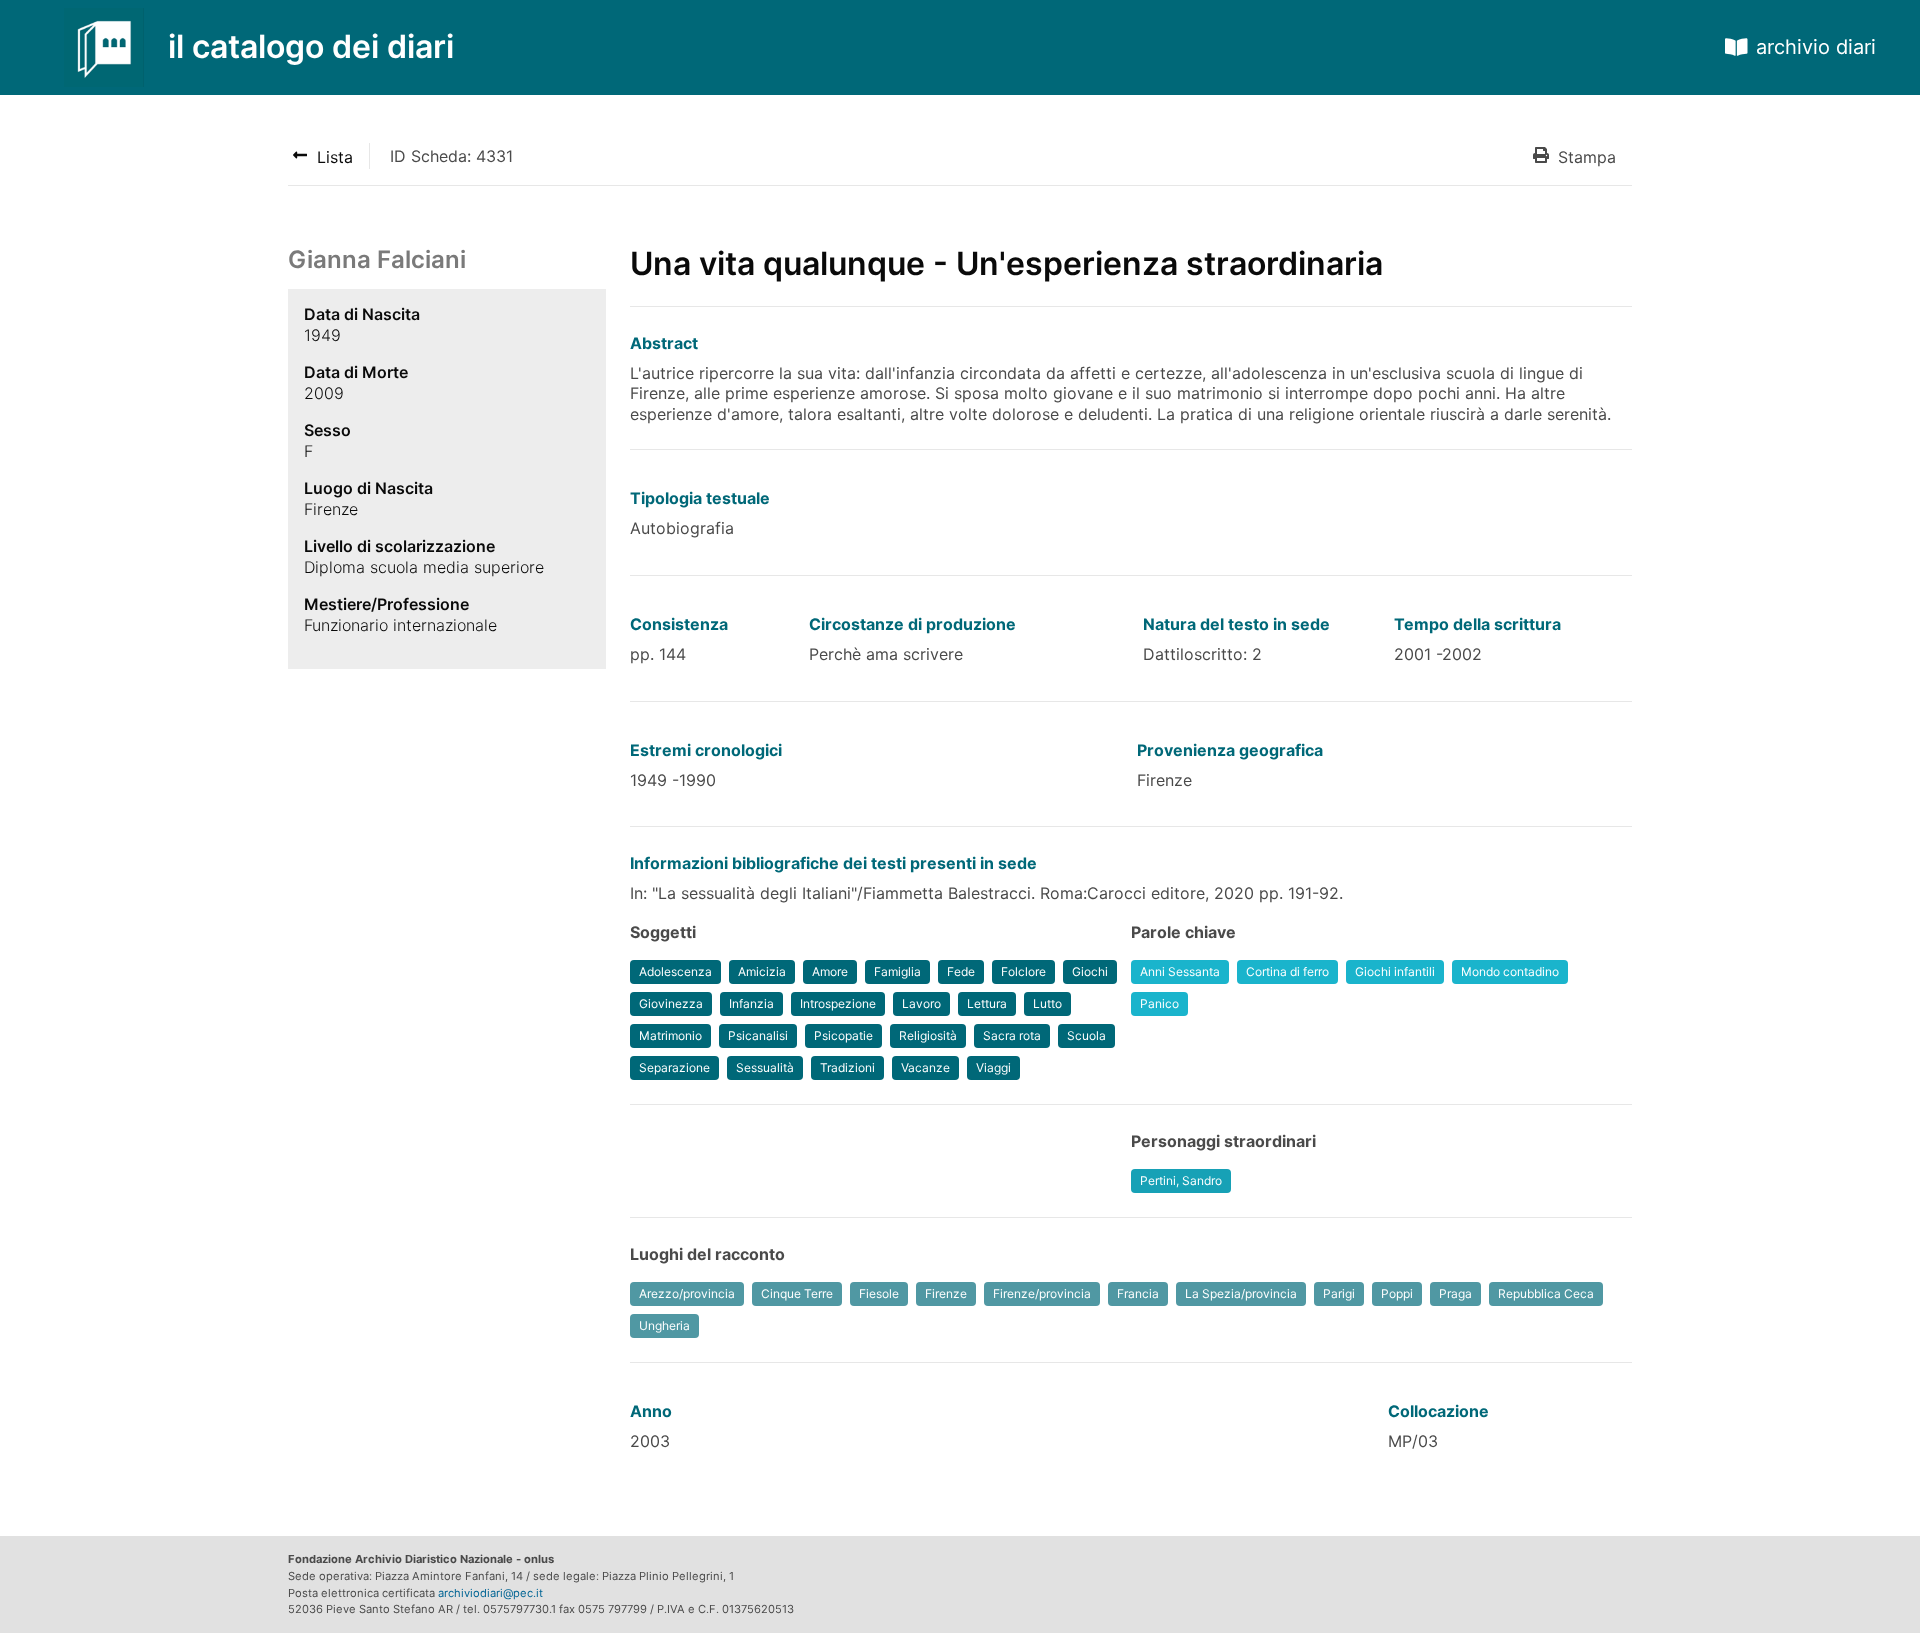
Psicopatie (843, 1035)
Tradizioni (847, 1067)
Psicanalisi (758, 1035)
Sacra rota (1012, 1035)
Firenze (946, 1293)
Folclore (1023, 971)
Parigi (1339, 1293)
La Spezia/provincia (1241, 1293)
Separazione (674, 1067)
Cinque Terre (797, 1293)
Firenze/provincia (1042, 1293)
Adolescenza (675, 971)
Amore (830, 971)
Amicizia (762, 971)
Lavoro (921, 1003)
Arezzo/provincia (687, 1293)
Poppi (1397, 1293)
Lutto (1047, 1003)
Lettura (987, 1003)
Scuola (1086, 1035)
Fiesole (879, 1293)
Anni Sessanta (1180, 971)
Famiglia (897, 971)
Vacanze (925, 1067)
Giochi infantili (1395, 971)
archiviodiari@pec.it (490, 1593)
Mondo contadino (1510, 971)
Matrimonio (670, 1035)
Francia (1138, 1293)
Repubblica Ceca (1546, 1293)
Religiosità (928, 1035)
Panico (1159, 1003)
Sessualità (765, 1067)
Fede (961, 971)
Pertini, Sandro (1181, 1180)
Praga (1455, 1293)
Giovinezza (671, 1003)
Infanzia (751, 1003)
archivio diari (1816, 47)
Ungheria (664, 1325)
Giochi (1090, 971)
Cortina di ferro (1287, 971)
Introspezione (838, 1003)
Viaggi (993, 1067)
